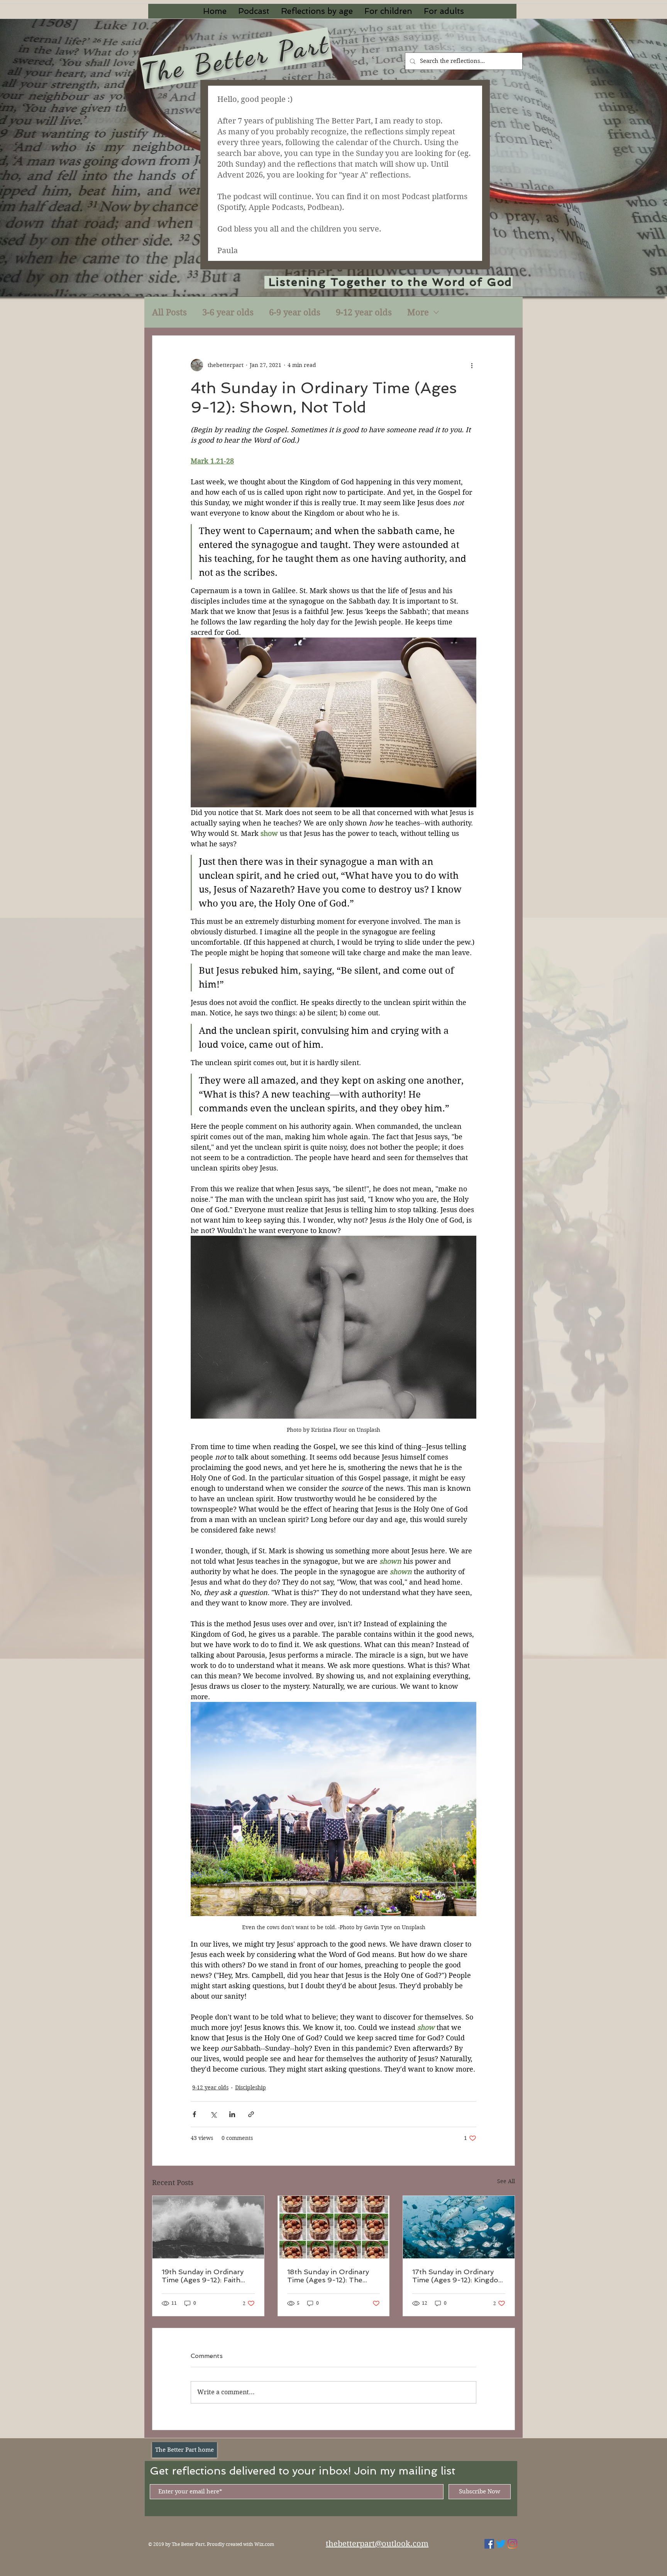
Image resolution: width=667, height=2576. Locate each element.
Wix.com (264, 2544)
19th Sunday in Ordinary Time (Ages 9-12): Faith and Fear (203, 2276)
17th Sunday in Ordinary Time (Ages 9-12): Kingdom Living (459, 2276)
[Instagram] (512, 2544)
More (418, 312)
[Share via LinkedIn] (232, 2114)
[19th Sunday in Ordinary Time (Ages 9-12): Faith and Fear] (208, 2227)
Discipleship (251, 2087)
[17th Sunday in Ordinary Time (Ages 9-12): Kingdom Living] (459, 2227)
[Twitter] (501, 2544)
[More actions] (472, 365)
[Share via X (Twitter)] (213, 2114)
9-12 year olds (364, 312)
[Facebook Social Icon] (489, 2544)
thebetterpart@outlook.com (377, 2544)
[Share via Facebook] (194, 2114)
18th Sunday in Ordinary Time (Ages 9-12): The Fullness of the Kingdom (329, 2276)
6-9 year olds (295, 312)
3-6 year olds (228, 312)
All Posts (169, 312)
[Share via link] (251, 2114)
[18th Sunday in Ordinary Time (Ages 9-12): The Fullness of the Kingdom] (334, 2227)
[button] (317, 11)
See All (506, 2181)
